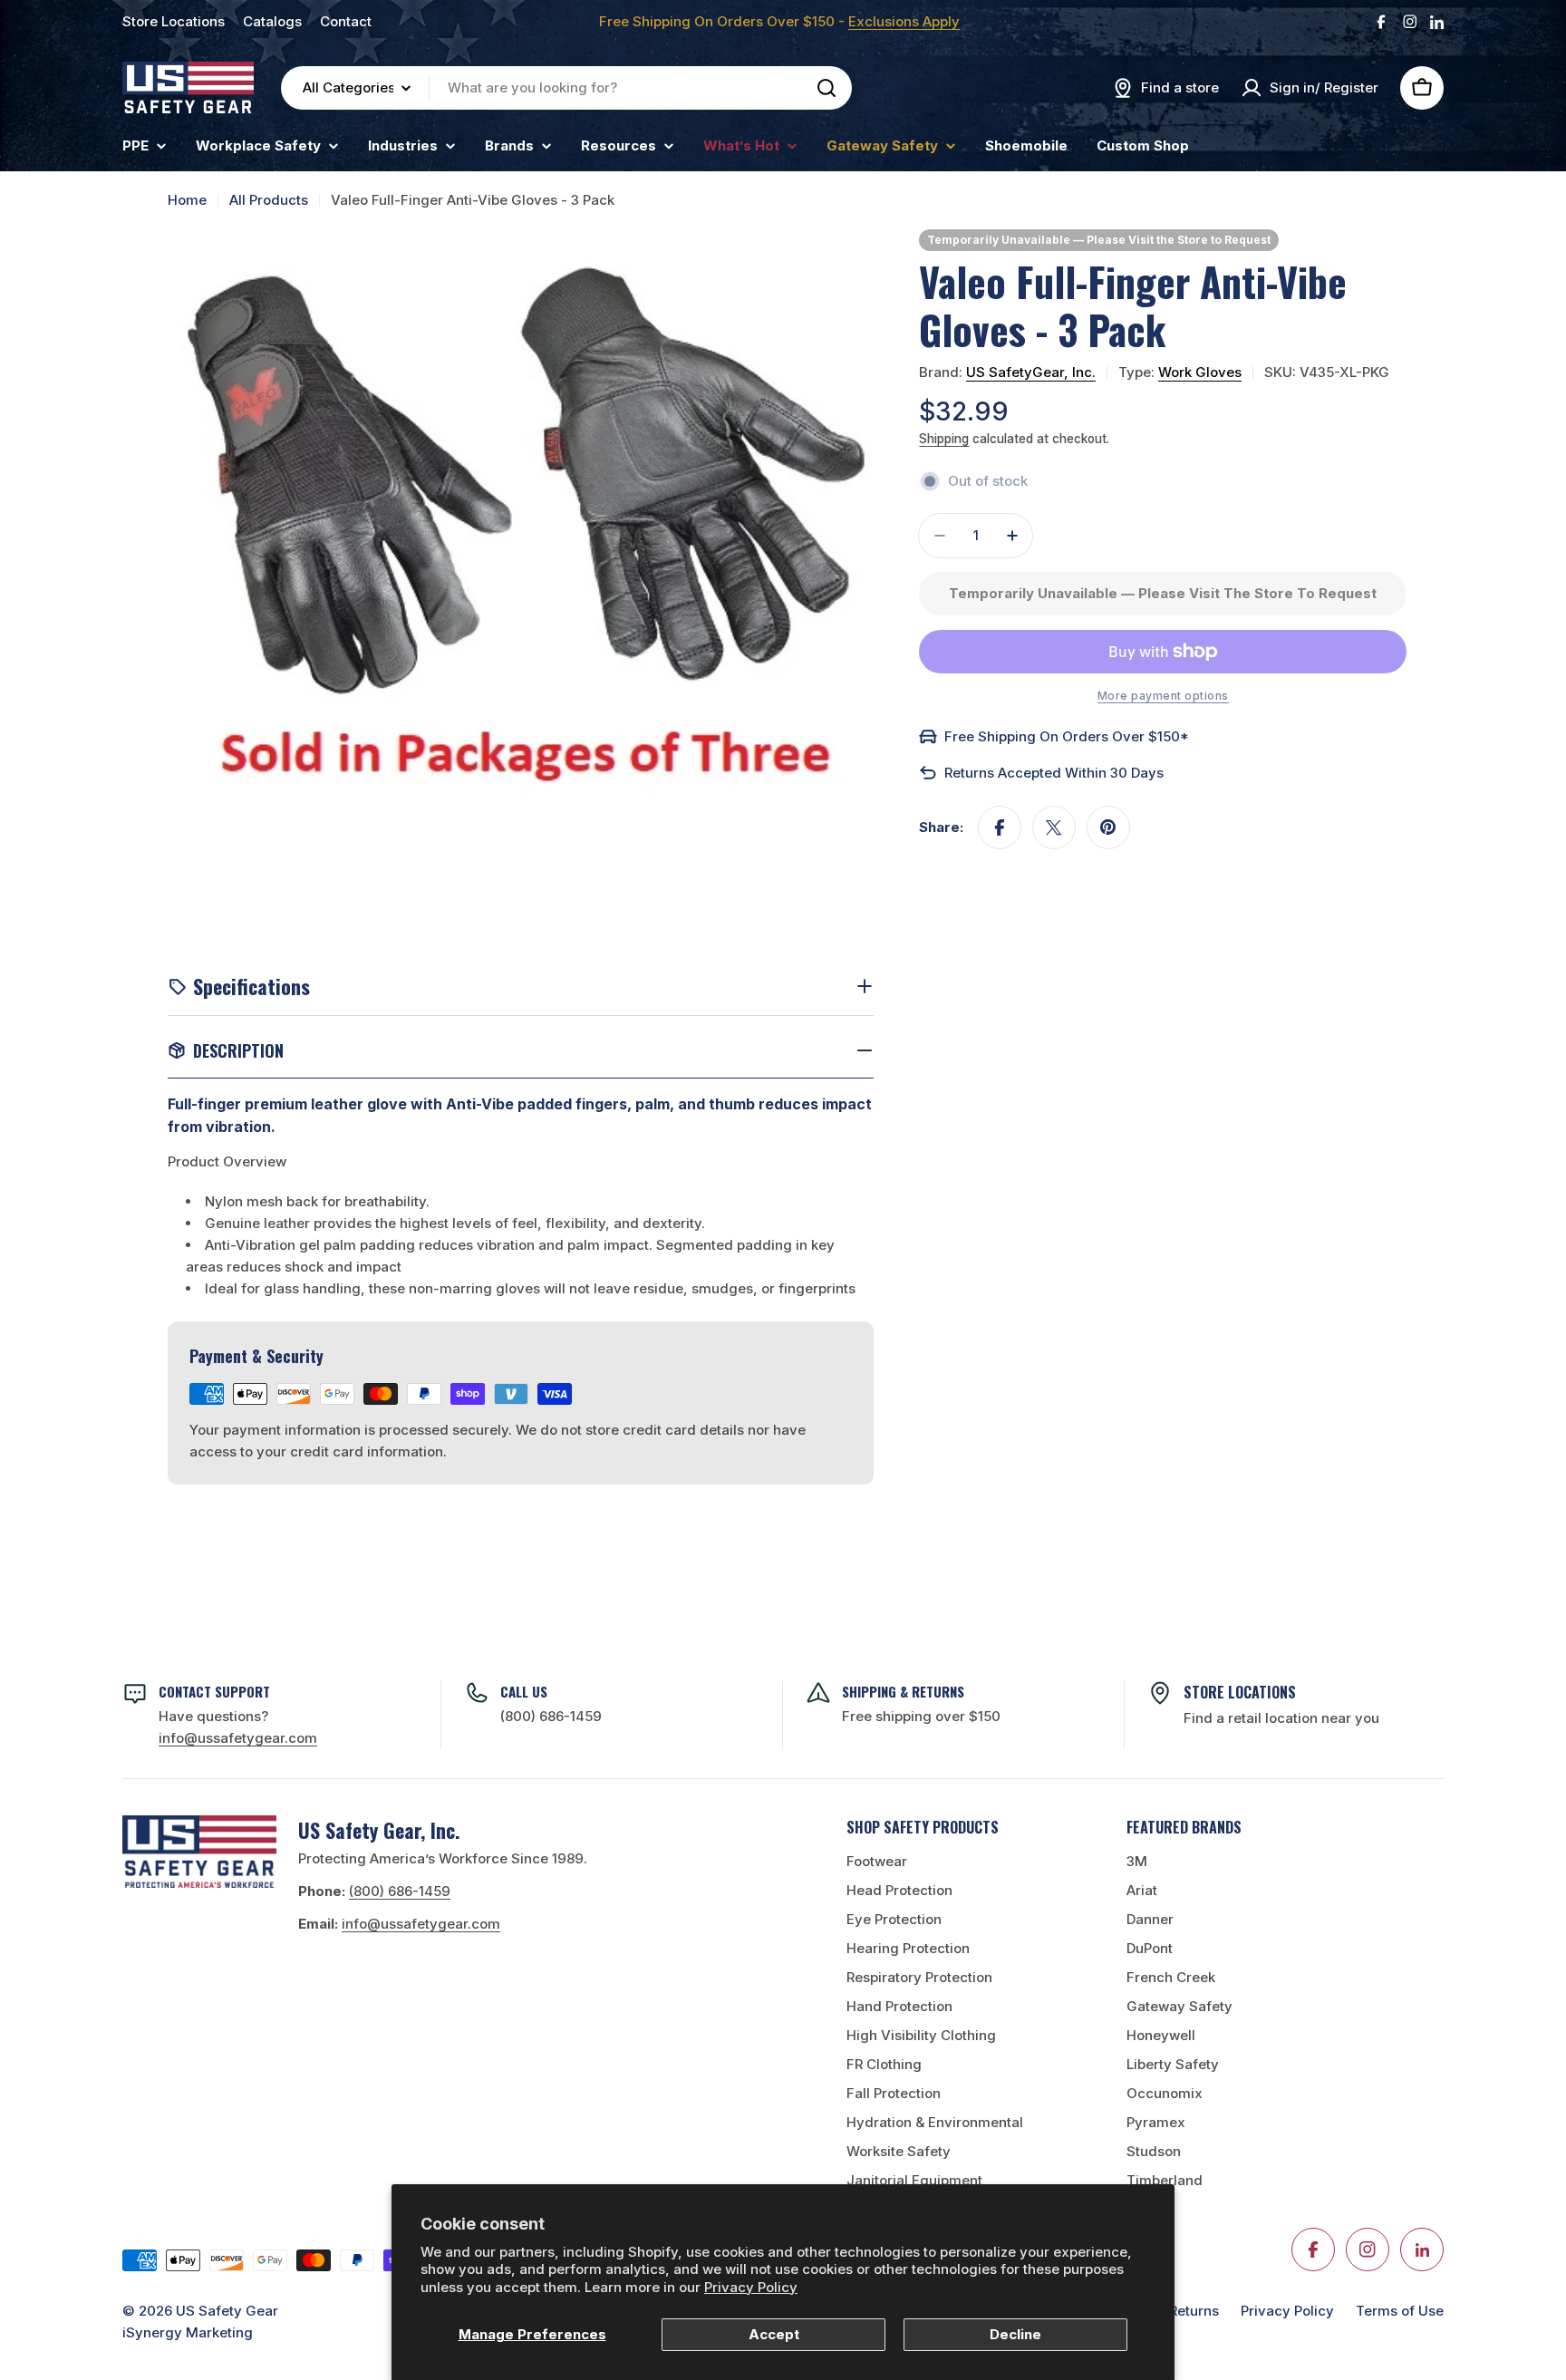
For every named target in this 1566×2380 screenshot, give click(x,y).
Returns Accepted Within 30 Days (1054, 773)
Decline (1015, 2334)
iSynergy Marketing (188, 2332)
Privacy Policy (751, 2287)
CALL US (524, 1691)
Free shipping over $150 (921, 1716)
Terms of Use (1400, 2311)
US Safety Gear (227, 2311)
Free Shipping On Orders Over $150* (1067, 736)
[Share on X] (1054, 827)
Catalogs (272, 21)
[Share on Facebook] (1000, 827)
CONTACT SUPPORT (214, 1691)
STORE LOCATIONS (1240, 1692)
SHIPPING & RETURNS (903, 1691)
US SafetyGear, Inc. (1031, 372)
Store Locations (174, 21)
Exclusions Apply (904, 21)
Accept (774, 2334)
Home (187, 200)
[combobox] (566, 88)
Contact (346, 21)
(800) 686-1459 (551, 1716)
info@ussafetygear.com (421, 1924)
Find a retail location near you (1281, 1718)
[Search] (826, 88)
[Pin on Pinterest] (1108, 827)
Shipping (944, 439)
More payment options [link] (1163, 696)
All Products (269, 200)
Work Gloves (1200, 372)
